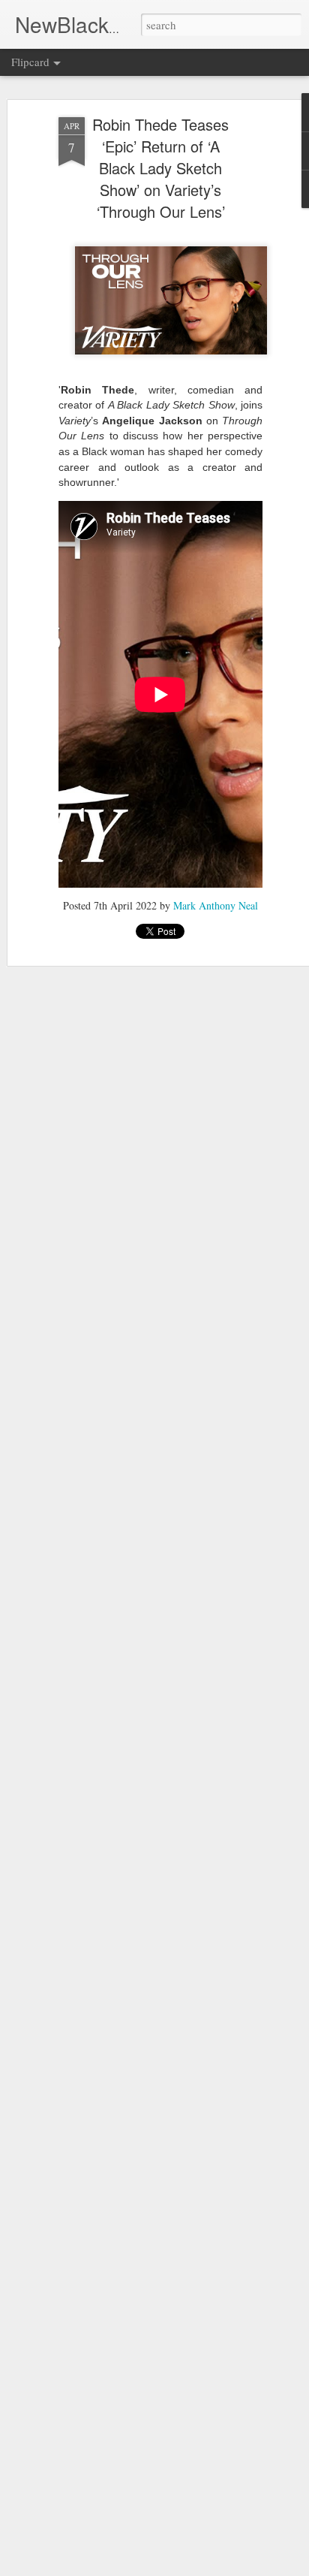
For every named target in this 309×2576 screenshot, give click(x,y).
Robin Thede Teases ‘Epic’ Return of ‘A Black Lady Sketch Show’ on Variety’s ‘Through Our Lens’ (160, 168)
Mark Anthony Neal (216, 905)
